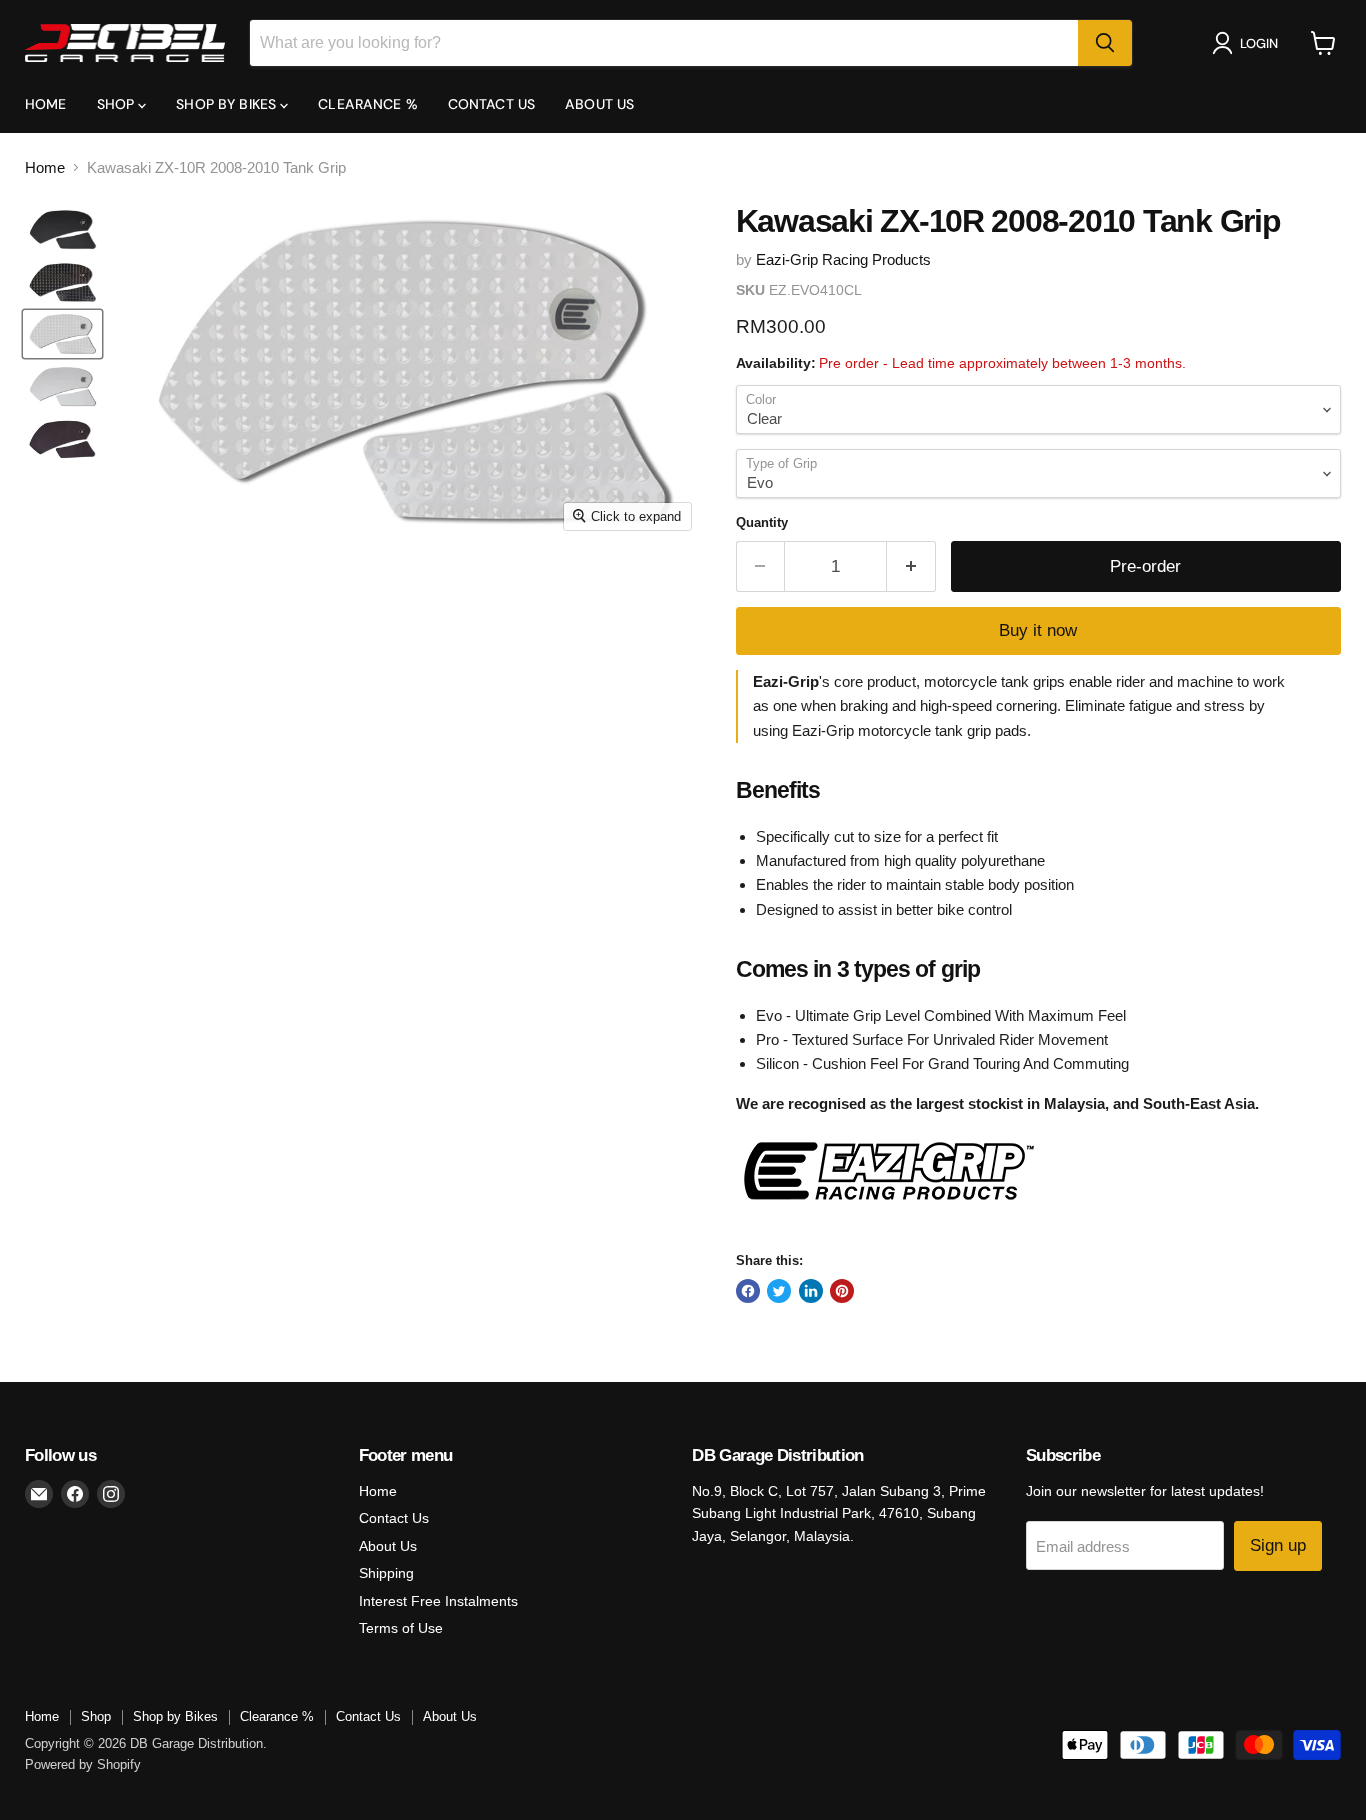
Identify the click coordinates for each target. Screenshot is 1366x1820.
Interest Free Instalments (438, 1601)
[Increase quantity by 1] (911, 566)
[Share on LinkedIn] (811, 1291)
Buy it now (1038, 630)
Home (46, 104)
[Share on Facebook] (748, 1291)
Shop (118, 104)
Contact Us (491, 104)
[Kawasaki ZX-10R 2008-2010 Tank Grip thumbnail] (62, 230)
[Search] (1105, 43)
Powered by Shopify (83, 1764)
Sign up (1278, 1545)
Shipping (386, 1573)
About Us (599, 104)
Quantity (762, 522)
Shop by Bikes (228, 104)
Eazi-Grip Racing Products (843, 259)
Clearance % (368, 104)
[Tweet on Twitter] (779, 1291)
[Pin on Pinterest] (842, 1291)
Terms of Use (401, 1628)
